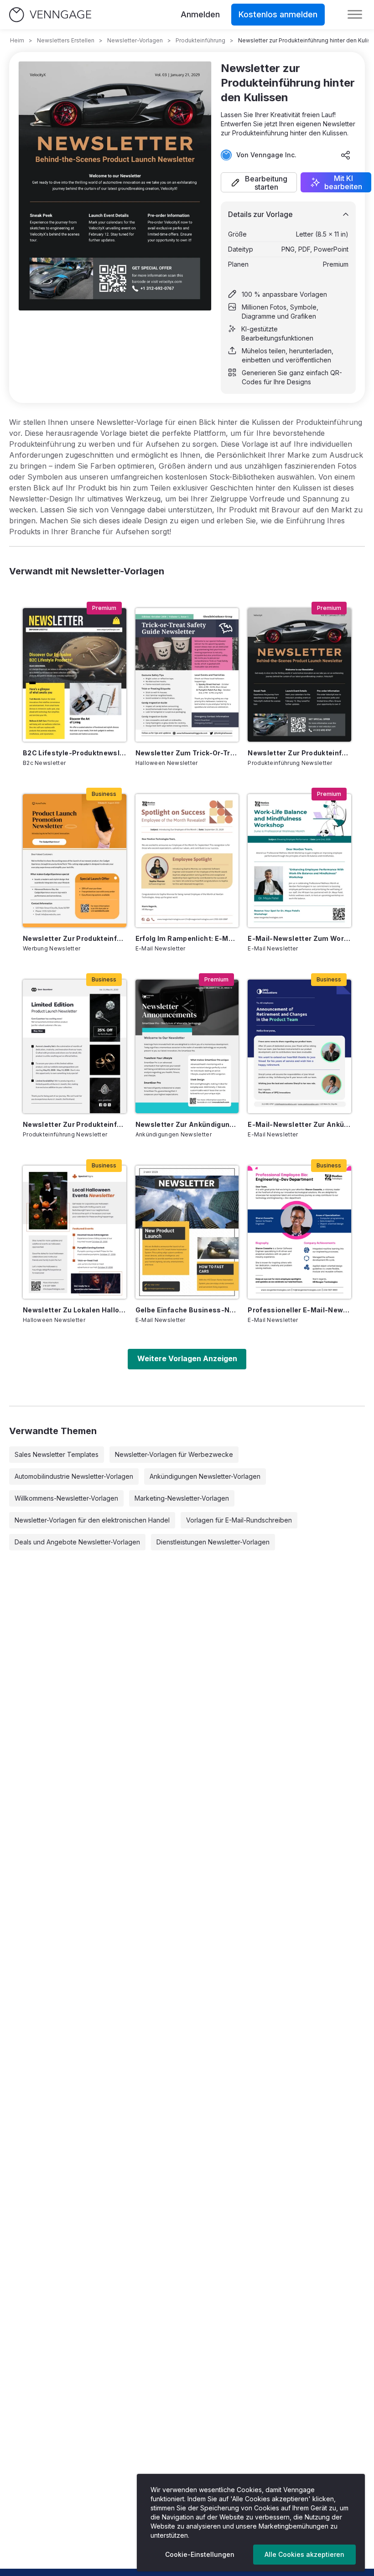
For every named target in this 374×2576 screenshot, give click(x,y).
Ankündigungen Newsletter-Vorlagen (205, 1476)
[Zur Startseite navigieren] (50, 15)
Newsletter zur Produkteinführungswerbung (75, 938)
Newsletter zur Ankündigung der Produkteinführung (187, 1124)
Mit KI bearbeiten (343, 182)
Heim (17, 40)
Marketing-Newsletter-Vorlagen (182, 1498)
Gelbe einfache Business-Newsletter (187, 1310)
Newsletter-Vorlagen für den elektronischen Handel (92, 1520)
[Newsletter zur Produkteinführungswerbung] (75, 861)
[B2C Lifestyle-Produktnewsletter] (75, 675)
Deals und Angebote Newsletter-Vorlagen (77, 1542)
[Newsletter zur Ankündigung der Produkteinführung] (187, 1046)
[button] (259, 182)
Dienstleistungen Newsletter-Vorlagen (213, 1542)
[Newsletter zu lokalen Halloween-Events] (75, 1232)
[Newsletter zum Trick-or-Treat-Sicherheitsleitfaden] (187, 675)
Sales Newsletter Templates (57, 1454)
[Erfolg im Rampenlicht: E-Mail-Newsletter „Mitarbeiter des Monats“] (187, 861)
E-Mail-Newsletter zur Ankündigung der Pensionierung (299, 1124)
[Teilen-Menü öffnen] (346, 155)
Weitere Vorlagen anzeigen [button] (187, 1358)
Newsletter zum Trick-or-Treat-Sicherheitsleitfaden (187, 753)
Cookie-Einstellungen (200, 2554)
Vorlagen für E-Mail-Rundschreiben (239, 1520)
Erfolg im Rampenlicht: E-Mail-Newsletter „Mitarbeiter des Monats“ (187, 938)
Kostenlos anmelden (278, 14)
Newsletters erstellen (66, 40)
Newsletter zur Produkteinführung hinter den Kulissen (299, 753)
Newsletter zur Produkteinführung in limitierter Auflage (75, 1124)
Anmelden (200, 14)
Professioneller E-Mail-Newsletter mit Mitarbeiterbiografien (299, 1310)
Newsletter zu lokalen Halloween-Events (75, 1310)
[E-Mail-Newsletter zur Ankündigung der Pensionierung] (299, 1046)
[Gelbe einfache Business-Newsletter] (187, 1232)
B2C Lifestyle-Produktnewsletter (75, 753)
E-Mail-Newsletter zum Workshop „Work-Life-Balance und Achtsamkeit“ (299, 938)
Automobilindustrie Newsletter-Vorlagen (74, 1476)
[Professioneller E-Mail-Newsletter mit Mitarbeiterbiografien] (299, 1232)
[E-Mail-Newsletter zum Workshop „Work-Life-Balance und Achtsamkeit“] (299, 861)
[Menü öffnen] (355, 15)
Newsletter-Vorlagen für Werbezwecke (174, 1454)
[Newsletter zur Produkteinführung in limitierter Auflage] (75, 1046)
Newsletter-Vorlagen (135, 40)
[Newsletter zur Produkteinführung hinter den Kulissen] (299, 675)
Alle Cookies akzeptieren (304, 2554)
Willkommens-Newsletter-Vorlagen (66, 1498)
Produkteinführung (200, 40)
